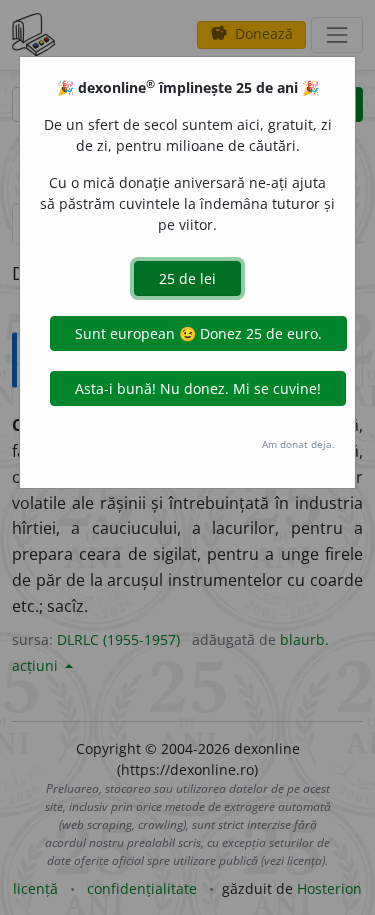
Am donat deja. (298, 444)
